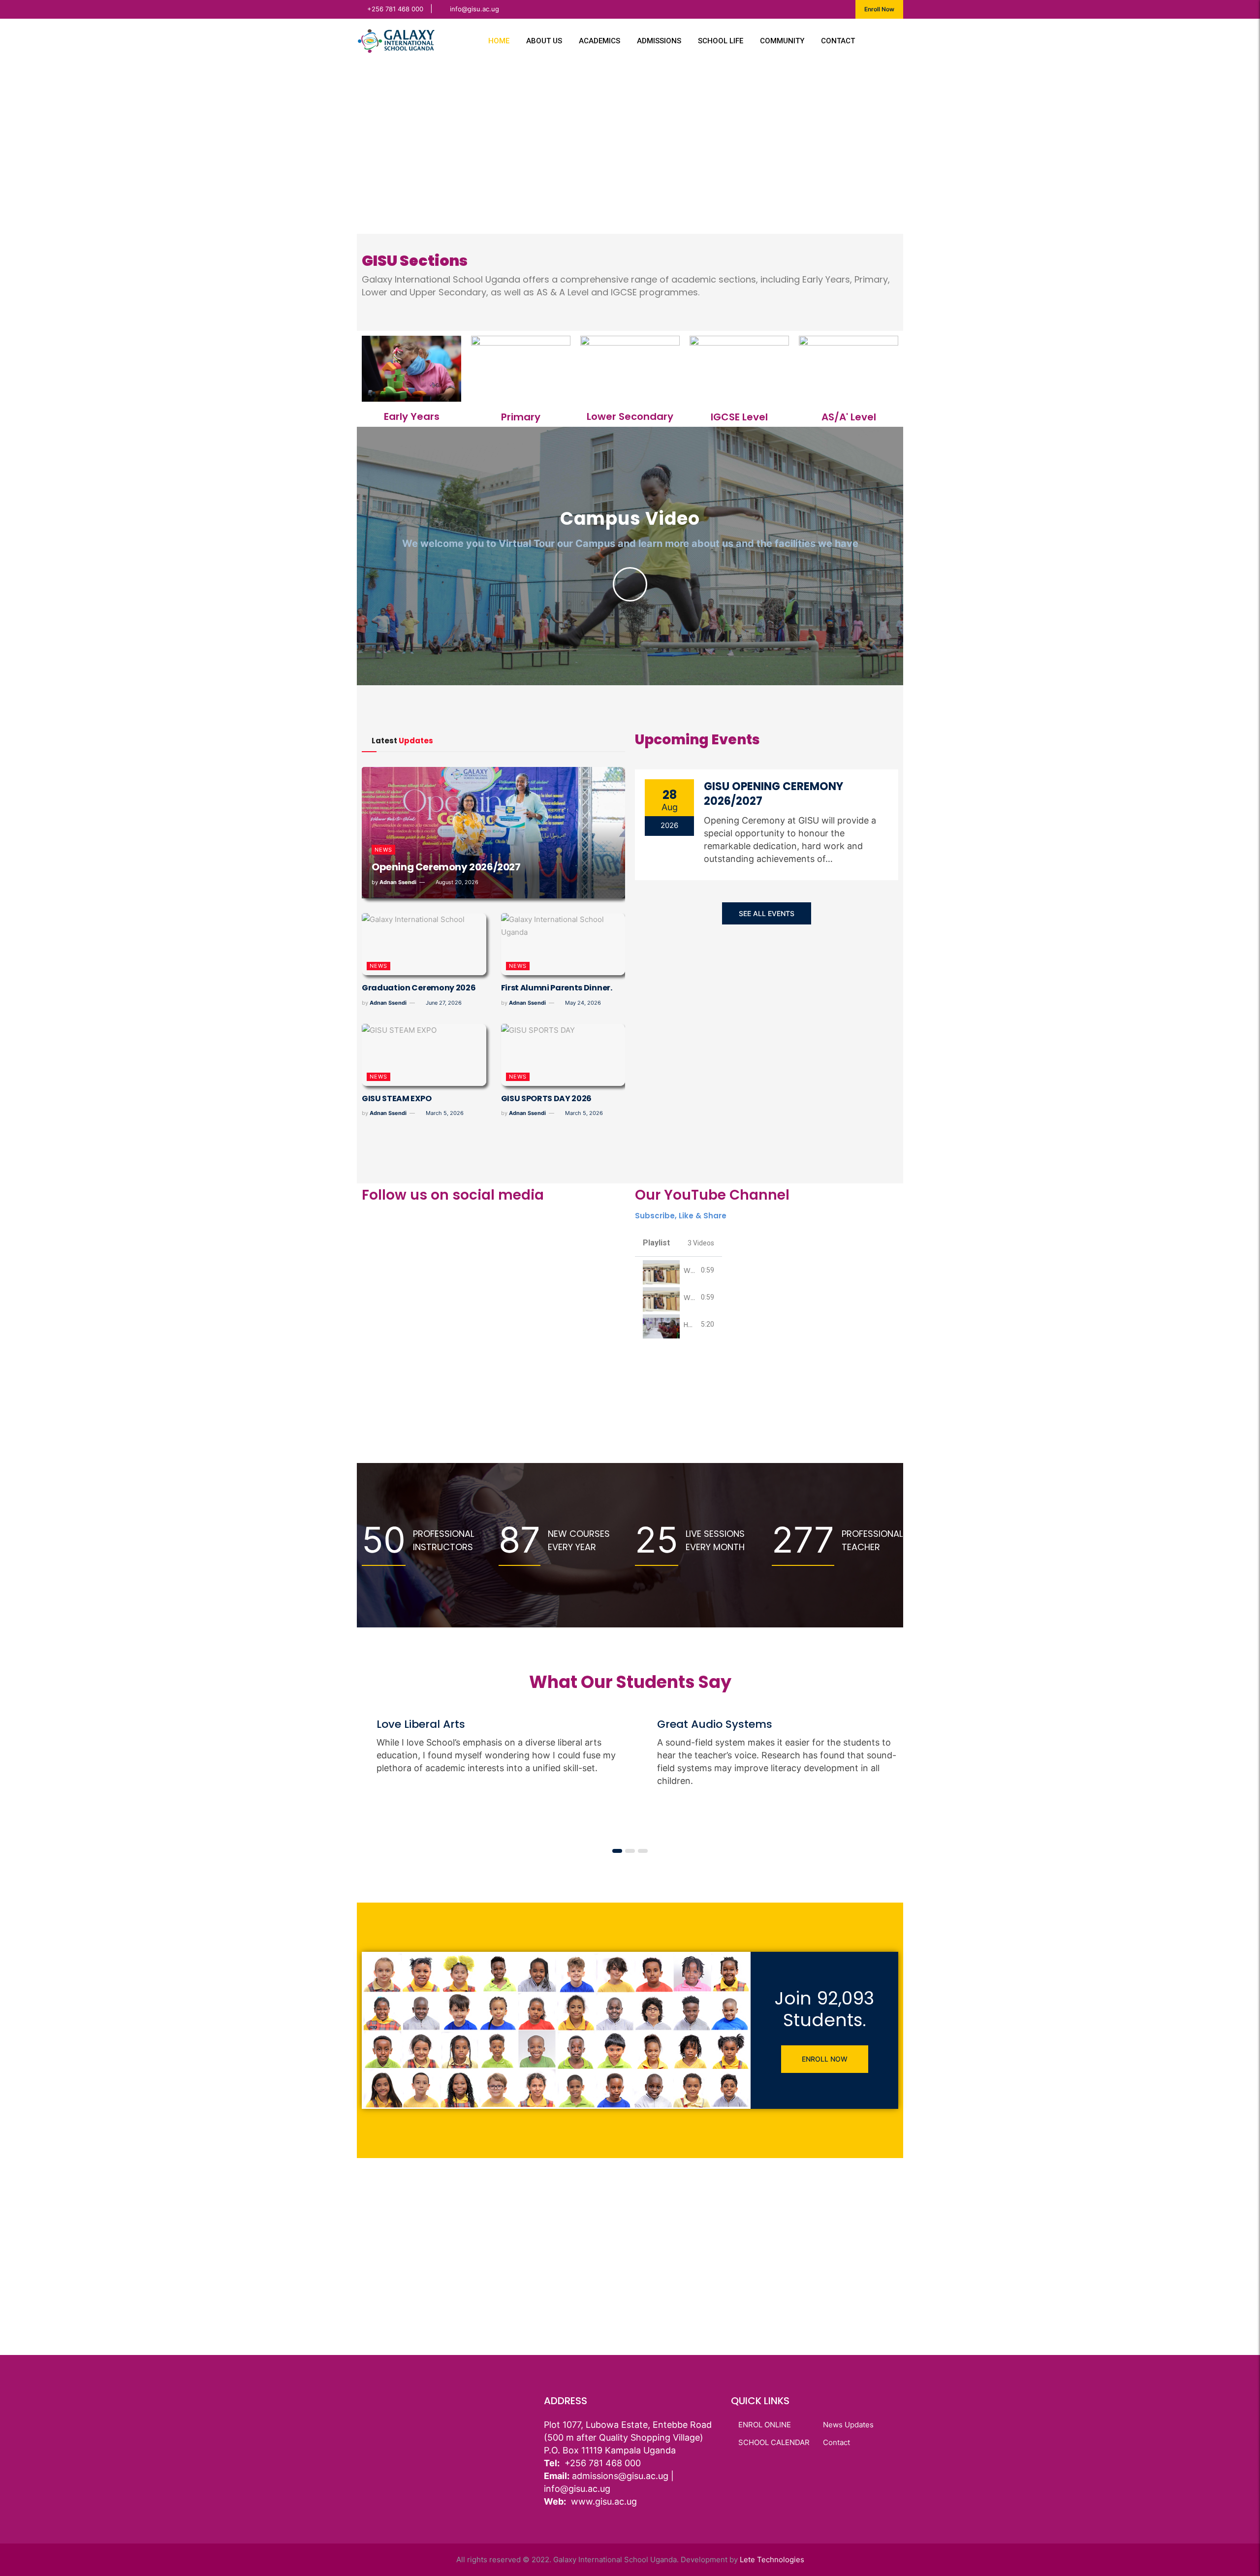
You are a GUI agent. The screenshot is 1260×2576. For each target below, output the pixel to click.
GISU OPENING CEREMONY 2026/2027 (773, 794)
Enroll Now (879, 9)
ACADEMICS (599, 41)
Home (499, 41)
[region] (630, 148)
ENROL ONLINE (765, 2425)
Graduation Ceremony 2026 (419, 988)
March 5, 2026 (444, 1113)
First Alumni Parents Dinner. (557, 988)
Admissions (659, 41)
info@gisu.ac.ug (474, 9)
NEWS (383, 850)
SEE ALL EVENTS (767, 913)
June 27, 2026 (443, 1003)
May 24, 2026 (582, 1003)
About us (544, 41)
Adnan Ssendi (398, 882)
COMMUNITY (782, 41)
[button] (372, 148)
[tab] (678, 1270)
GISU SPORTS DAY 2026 (547, 1098)
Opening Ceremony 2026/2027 (446, 867)
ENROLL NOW (825, 2059)
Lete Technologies (772, 2560)
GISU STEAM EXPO (396, 1098)
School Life (721, 41)
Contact (838, 41)
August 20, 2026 (456, 882)
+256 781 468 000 (395, 9)
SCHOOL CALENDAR (774, 2442)
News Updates (848, 2425)
